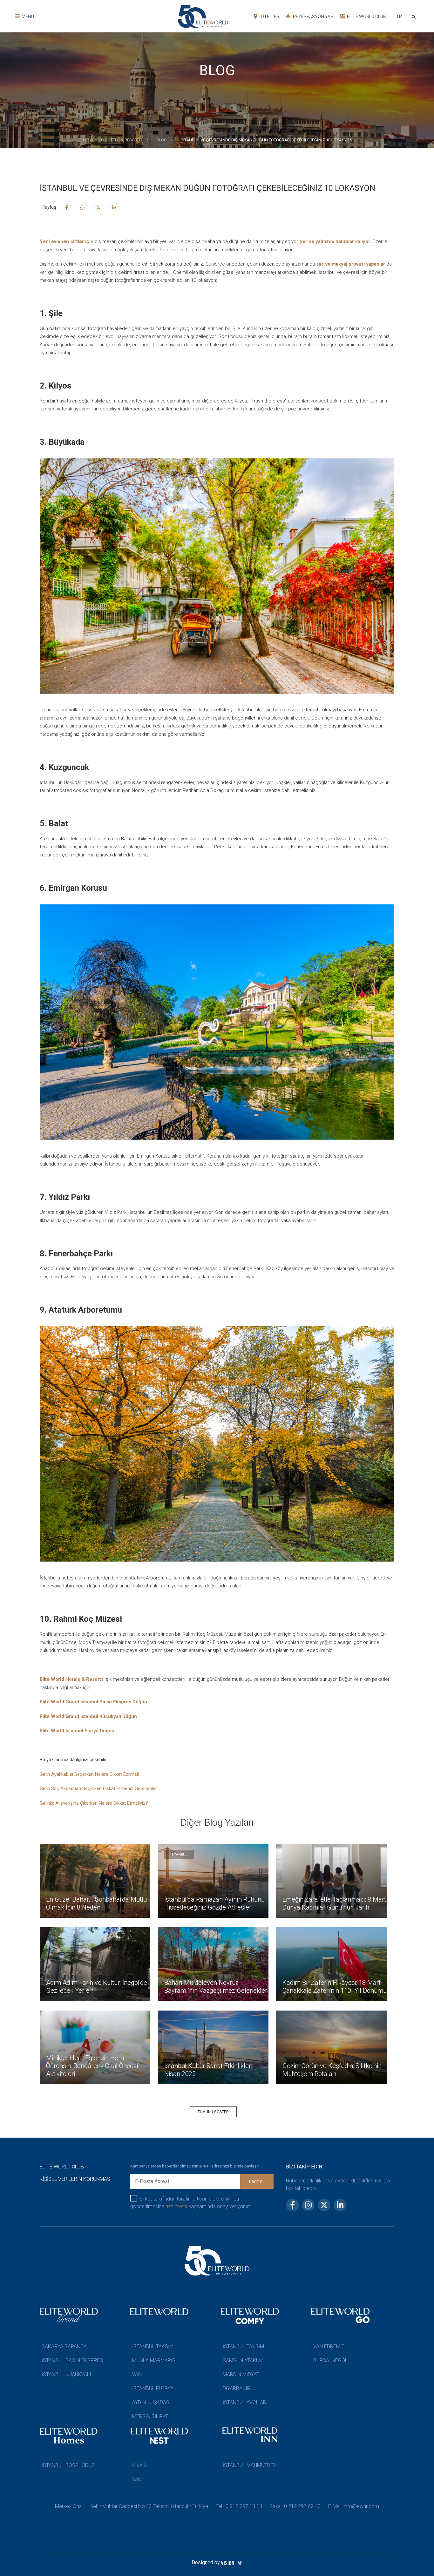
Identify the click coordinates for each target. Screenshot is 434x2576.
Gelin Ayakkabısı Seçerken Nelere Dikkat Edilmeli (89, 1774)
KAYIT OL (257, 2182)
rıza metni (176, 2206)
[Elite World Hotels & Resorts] (415, 16)
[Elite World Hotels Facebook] (66, 207)
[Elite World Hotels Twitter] (98, 207)
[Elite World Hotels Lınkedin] (114, 207)
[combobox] (399, 17)
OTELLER (270, 17)
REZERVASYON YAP (313, 17)
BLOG (162, 140)
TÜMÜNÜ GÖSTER (213, 2112)
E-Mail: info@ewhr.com (354, 2506)
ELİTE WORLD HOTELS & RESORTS (111, 140)
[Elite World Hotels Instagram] (82, 207)
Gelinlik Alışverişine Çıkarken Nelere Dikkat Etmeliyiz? (94, 1803)
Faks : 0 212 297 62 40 (295, 2506)
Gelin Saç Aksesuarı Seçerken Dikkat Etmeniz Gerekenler (98, 1788)
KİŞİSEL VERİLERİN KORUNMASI (76, 2179)
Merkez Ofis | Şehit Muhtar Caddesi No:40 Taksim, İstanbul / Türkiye (132, 2506)
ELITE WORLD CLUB (366, 17)
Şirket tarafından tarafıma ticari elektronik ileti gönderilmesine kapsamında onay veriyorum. (192, 2203)
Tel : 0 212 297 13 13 (239, 2506)
